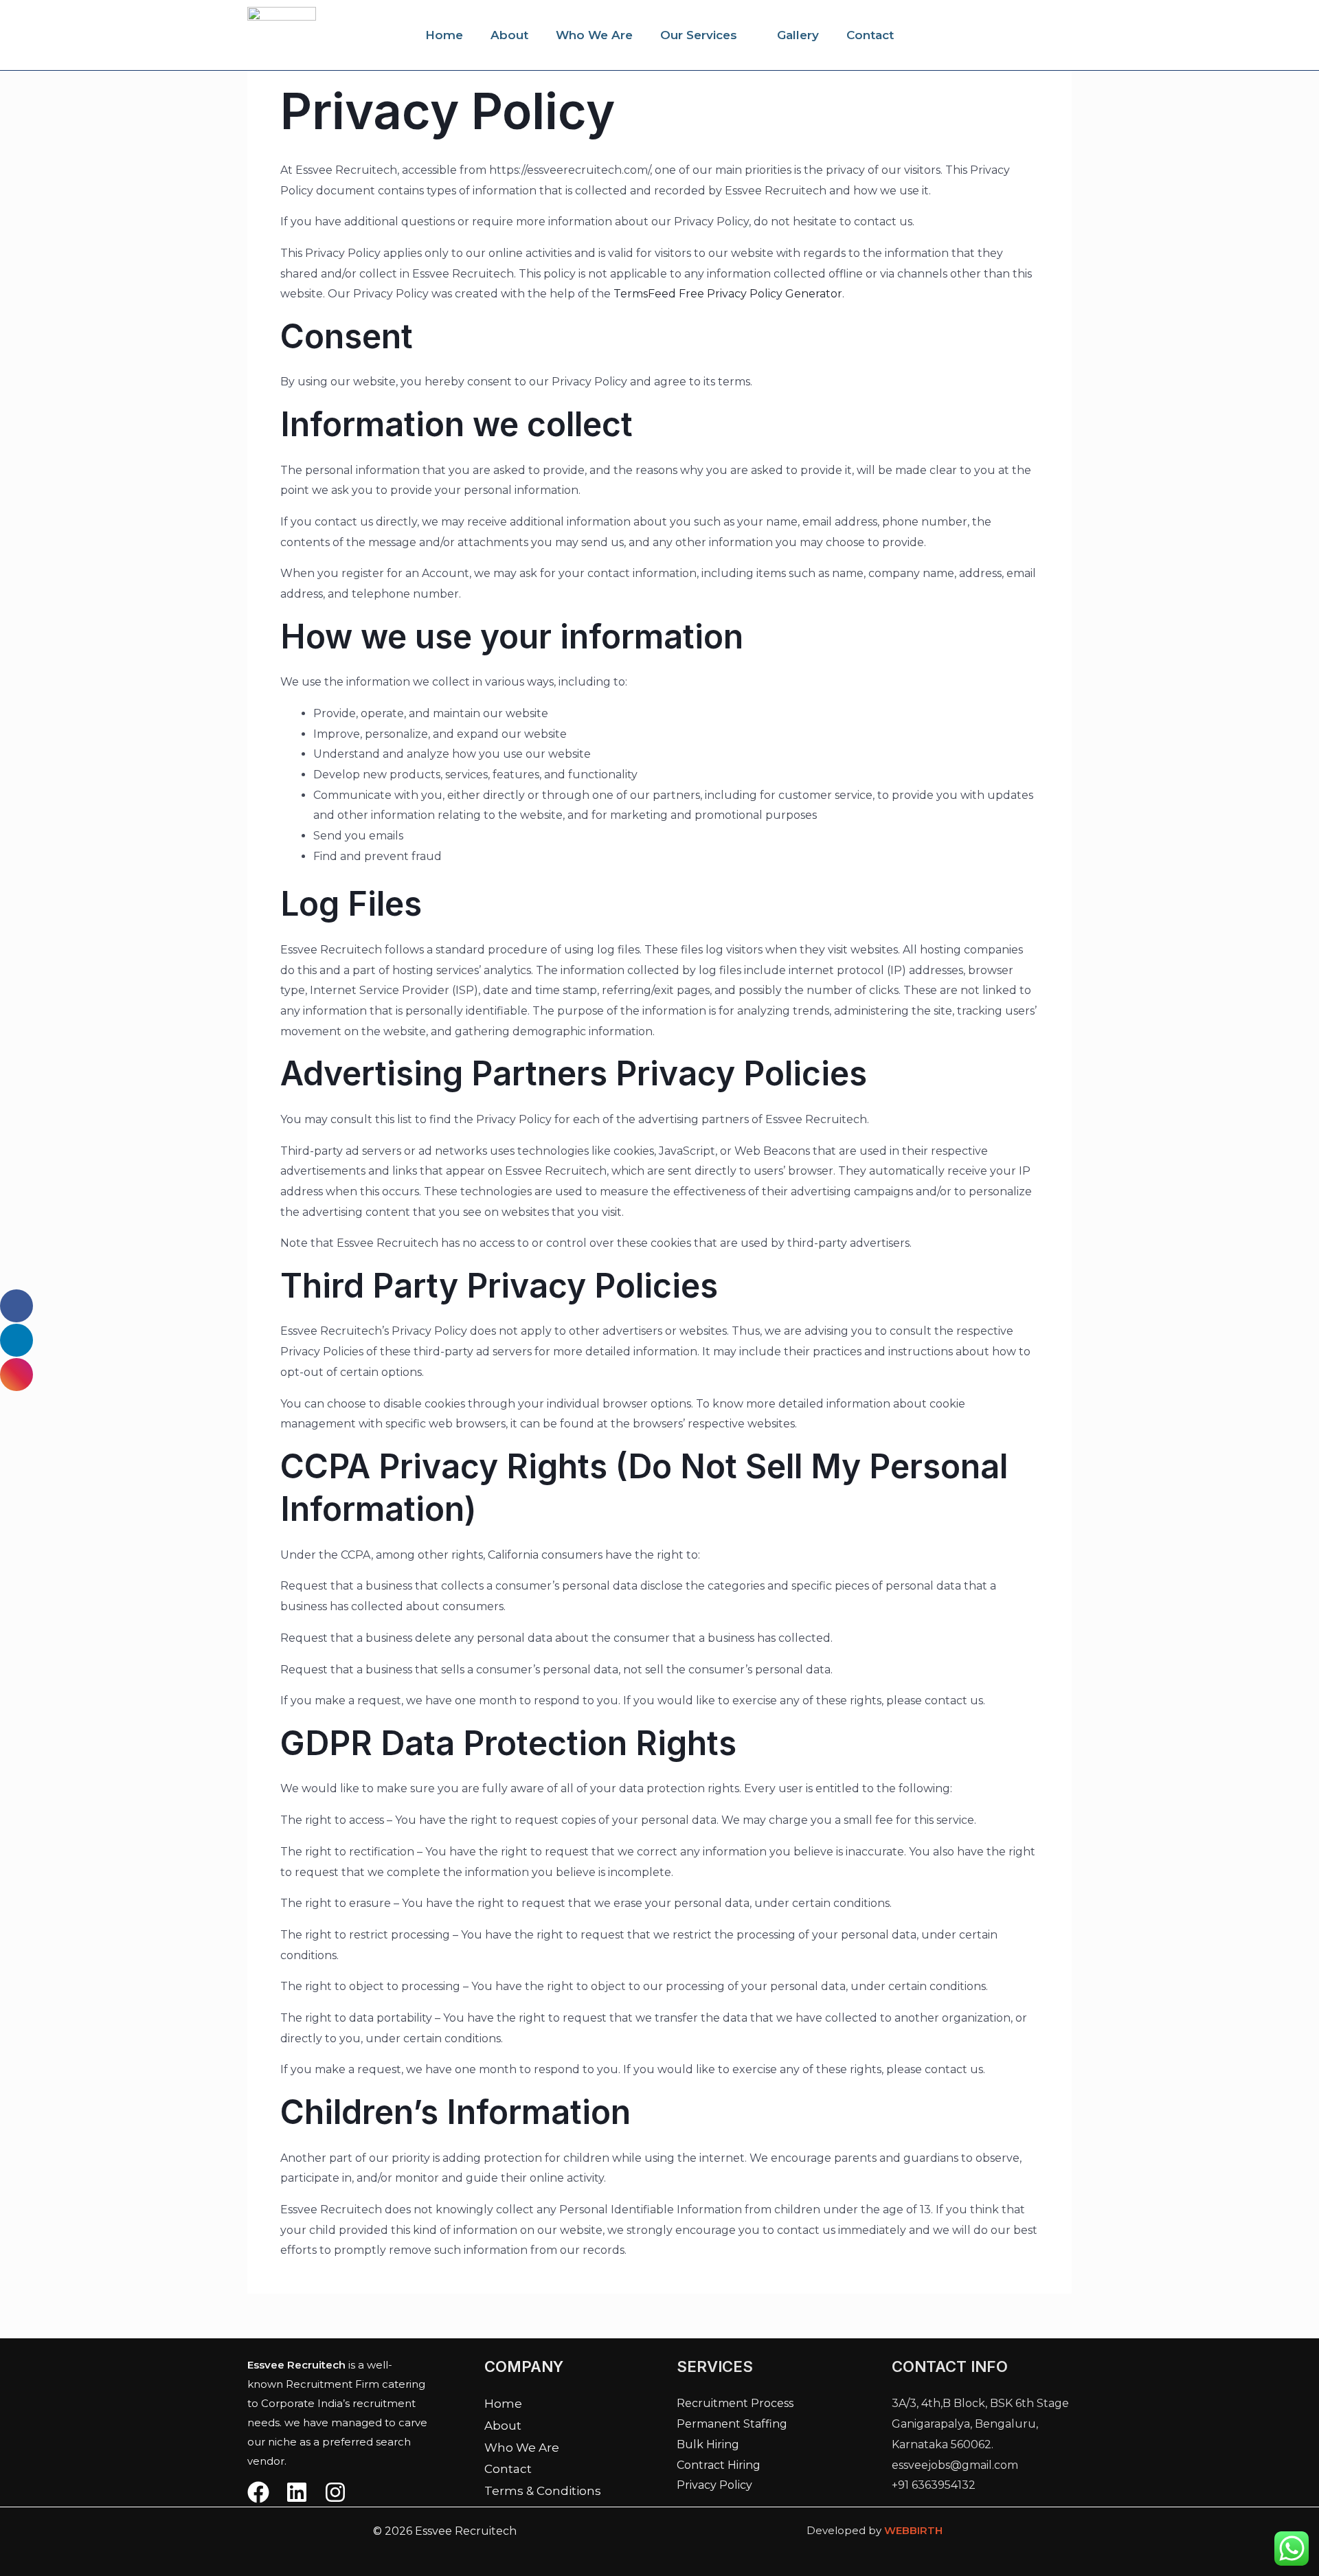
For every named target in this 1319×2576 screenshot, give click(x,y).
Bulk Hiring (708, 2444)
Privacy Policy (714, 2485)
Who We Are (594, 35)
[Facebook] (258, 2492)
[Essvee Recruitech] (282, 34)
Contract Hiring (719, 2465)
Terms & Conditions (543, 2491)
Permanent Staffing (732, 2424)
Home (444, 35)
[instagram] (335, 2492)
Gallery (798, 35)
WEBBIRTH (913, 2530)
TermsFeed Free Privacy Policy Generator (728, 294)
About (509, 35)
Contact (870, 35)
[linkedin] (297, 2492)
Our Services (699, 35)
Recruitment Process (735, 2403)
